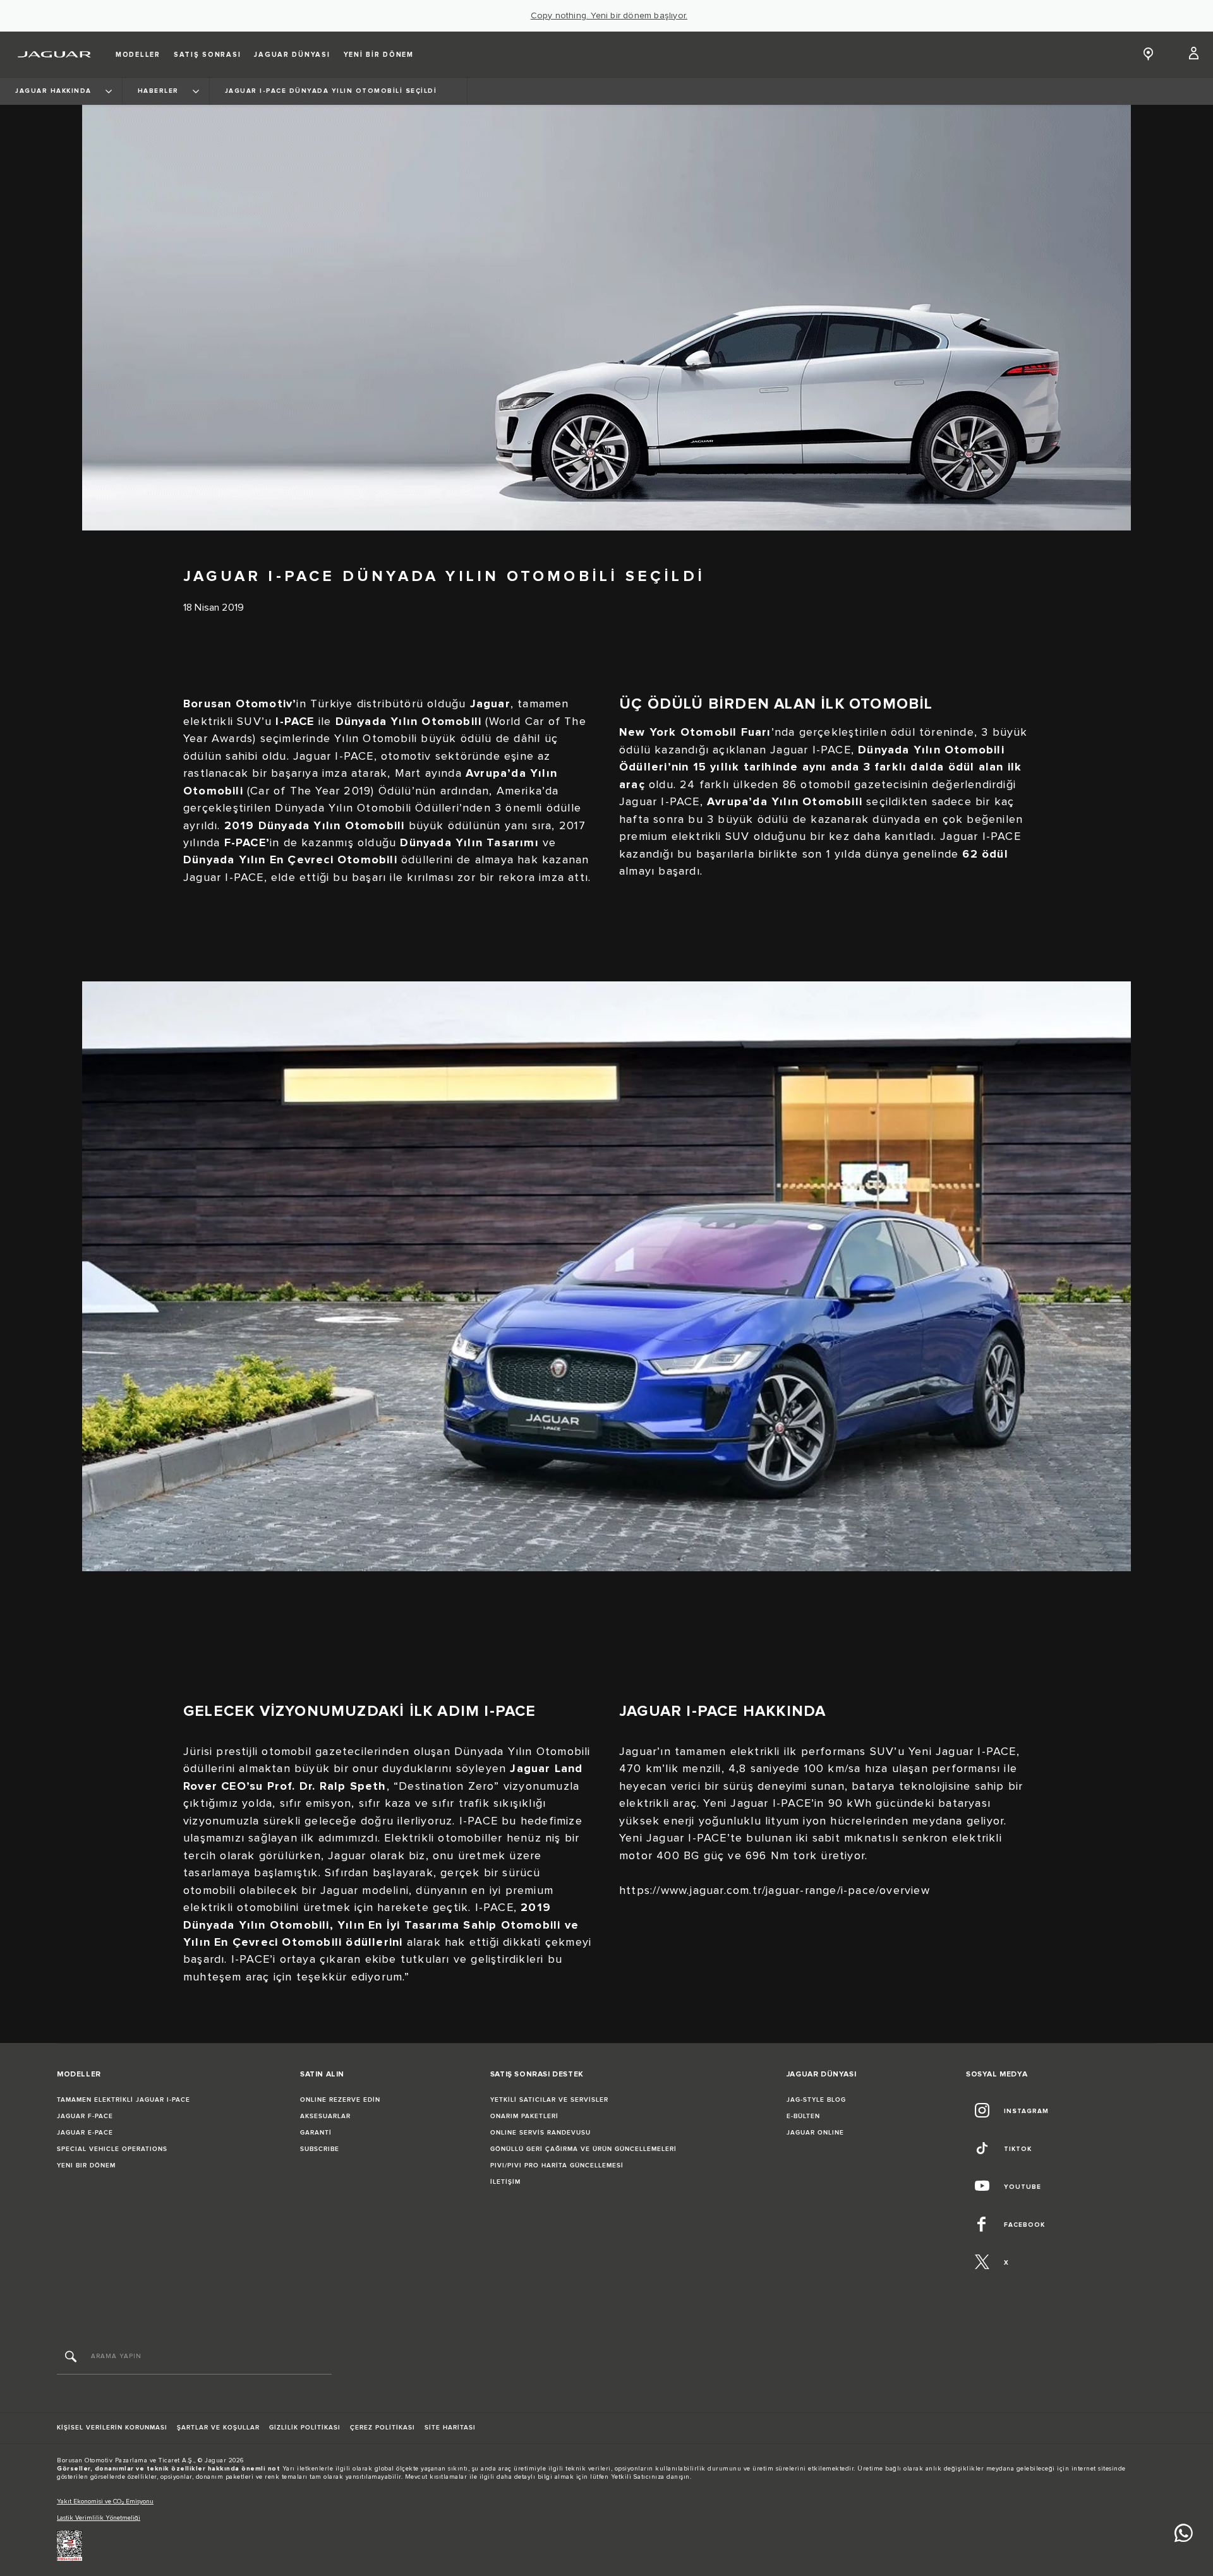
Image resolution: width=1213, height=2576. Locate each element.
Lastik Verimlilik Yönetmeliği (99, 2518)
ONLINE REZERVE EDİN (340, 2100)
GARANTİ (316, 2133)
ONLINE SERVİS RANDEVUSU (540, 2133)
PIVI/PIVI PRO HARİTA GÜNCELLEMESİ (557, 2166)
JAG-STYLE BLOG (816, 2100)
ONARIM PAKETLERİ (524, 2116)
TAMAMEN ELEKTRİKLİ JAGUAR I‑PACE (124, 2100)
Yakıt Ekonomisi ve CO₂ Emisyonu (105, 2501)
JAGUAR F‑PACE (85, 2116)
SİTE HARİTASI (450, 2428)
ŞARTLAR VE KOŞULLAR (218, 2428)
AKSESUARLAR (325, 2116)
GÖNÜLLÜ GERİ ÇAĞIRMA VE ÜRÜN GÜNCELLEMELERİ (583, 2149)
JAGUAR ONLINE (815, 2133)
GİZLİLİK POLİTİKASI (305, 2428)
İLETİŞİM (505, 2182)
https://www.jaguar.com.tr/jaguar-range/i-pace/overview (775, 1890)
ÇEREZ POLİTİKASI (383, 2428)
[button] (1194, 54)
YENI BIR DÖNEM (86, 2166)
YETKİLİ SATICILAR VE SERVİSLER (549, 2100)
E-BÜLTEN (803, 2116)
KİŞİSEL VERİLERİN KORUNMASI (112, 2428)
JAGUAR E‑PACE (85, 2133)
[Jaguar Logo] (55, 54)
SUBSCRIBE (320, 2149)
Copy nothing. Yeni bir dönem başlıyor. (609, 16)
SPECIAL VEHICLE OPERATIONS (112, 2149)
